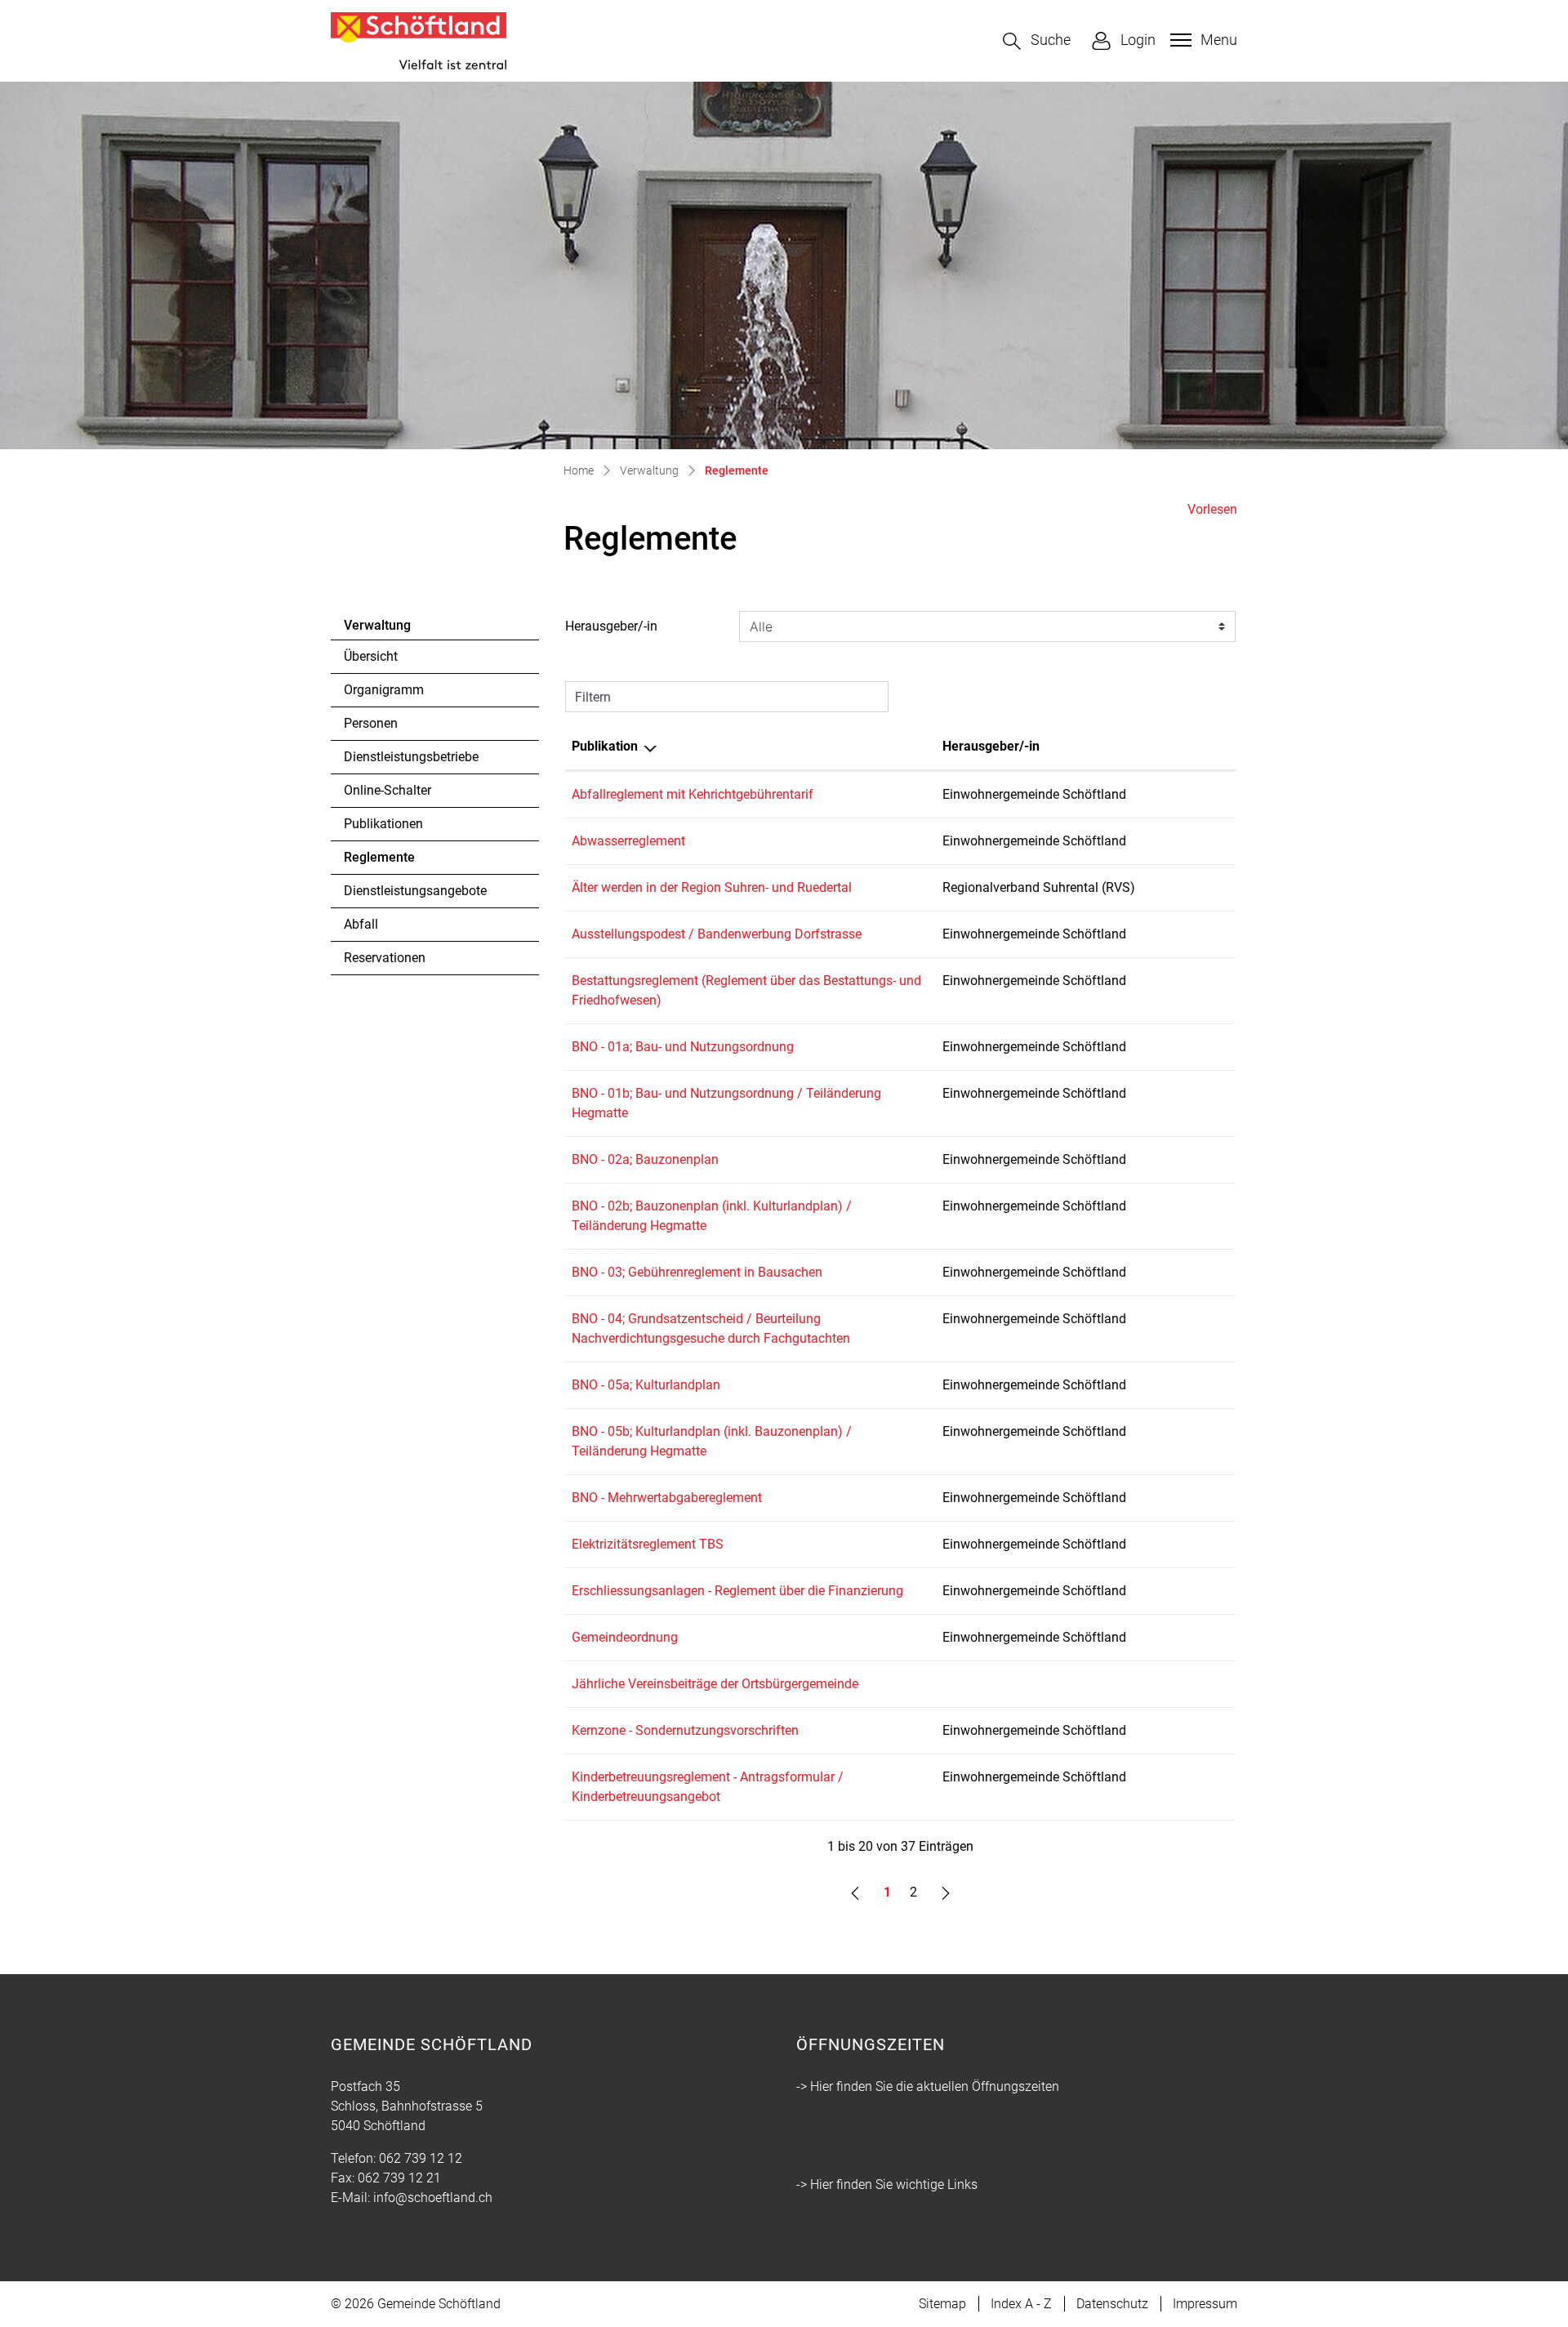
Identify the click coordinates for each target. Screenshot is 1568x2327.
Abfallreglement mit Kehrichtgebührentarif (693, 794)
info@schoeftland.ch (433, 2198)
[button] (1037, 41)
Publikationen (383, 824)
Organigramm (384, 690)
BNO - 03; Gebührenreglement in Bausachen (697, 1272)
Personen (371, 723)
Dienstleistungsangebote (415, 891)
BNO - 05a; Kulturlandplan (646, 1385)
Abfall (361, 924)
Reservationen (385, 958)
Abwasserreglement (628, 841)
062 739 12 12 (421, 2158)
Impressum (1205, 2304)
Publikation (605, 746)
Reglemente (389, 862)
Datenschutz (1112, 2304)
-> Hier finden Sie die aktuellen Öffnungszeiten (928, 2086)
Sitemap (942, 2304)
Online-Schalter (388, 790)
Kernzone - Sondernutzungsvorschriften (685, 1730)
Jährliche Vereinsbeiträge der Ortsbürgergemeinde (715, 1684)
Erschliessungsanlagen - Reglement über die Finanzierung (737, 1591)
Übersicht (371, 656)
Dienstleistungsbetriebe (411, 757)
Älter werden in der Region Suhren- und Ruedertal (712, 887)
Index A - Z (1021, 2304)
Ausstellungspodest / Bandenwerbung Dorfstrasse (717, 934)
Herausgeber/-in (611, 626)
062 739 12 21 (399, 2178)
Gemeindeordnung (625, 1637)
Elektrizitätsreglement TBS (648, 1544)
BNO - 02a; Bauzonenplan (645, 1159)
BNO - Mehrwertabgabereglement (667, 1498)
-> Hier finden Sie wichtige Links (887, 2184)
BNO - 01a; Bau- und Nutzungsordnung (683, 1047)
